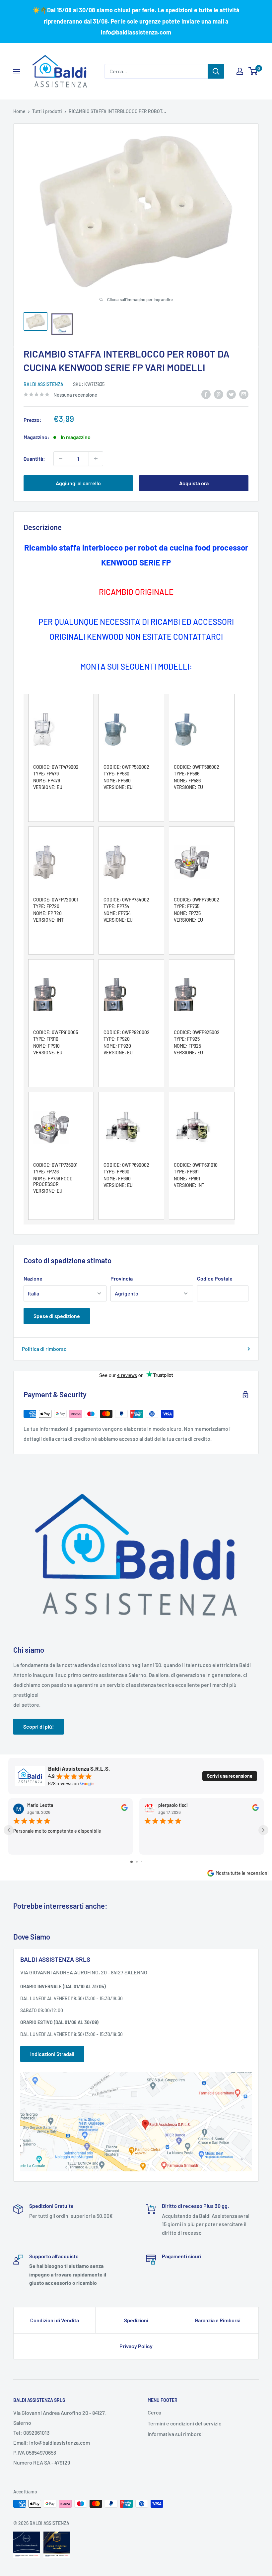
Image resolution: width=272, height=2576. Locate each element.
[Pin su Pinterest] (219, 394)
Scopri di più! (38, 1726)
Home (19, 111)
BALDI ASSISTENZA (43, 384)
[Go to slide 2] (137, 1862)
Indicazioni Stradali (52, 2054)
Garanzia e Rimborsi (218, 2320)
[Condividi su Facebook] (206, 394)
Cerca (154, 2412)
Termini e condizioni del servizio (185, 2423)
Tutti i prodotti (47, 111)
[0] (253, 71)
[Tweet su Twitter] (231, 394)
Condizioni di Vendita (55, 2320)
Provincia (122, 1278)
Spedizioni (136, 2320)
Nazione (33, 1278)
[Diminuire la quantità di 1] (61, 459)
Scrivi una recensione (230, 1776)
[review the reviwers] (124, 1809)
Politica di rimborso (44, 1349)
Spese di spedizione (57, 1316)
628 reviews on (64, 1784)
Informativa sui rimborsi (175, 2434)
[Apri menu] (17, 72)
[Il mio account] (240, 71)
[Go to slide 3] (141, 1862)
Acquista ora (194, 483)
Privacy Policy (136, 2346)
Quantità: (34, 459)
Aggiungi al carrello (78, 483)
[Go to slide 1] (132, 1862)
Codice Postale (215, 1278)
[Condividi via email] (244, 394)
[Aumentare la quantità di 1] (96, 459)
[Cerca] (216, 71)
